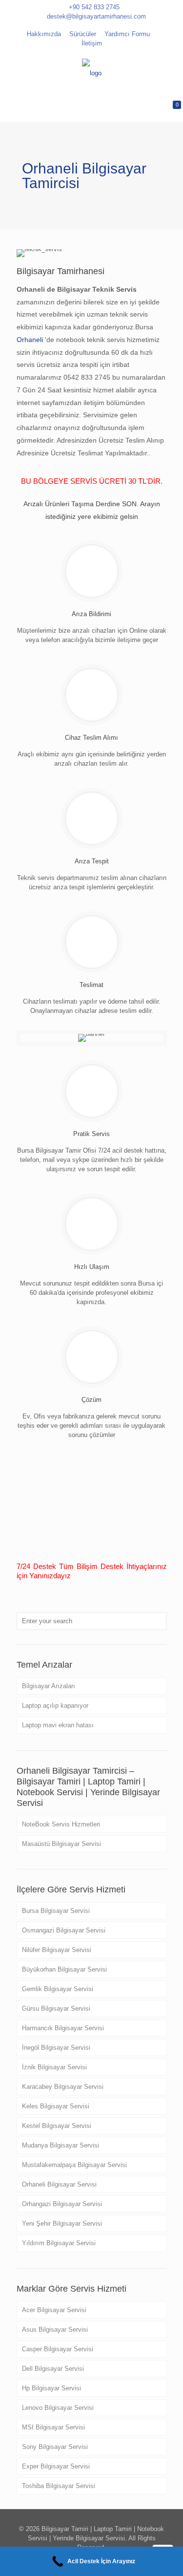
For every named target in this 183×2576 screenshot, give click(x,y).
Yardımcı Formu (127, 34)
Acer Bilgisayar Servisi (54, 2310)
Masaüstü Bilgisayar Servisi (61, 1844)
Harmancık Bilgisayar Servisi (63, 2028)
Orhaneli (31, 340)
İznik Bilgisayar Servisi (54, 2067)
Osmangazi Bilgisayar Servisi (64, 1930)
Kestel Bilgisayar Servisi (57, 2126)
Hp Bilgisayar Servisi (51, 2388)
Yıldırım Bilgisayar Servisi (59, 2243)
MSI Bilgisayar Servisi (53, 2427)
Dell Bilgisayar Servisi (53, 2369)
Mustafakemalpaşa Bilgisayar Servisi (74, 2165)
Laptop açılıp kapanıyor (55, 1706)
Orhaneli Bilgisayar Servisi (59, 2184)
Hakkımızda (44, 34)
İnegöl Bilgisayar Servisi (56, 2048)
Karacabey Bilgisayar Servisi (63, 2087)
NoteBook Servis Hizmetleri (61, 1824)
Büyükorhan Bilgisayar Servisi (64, 1969)
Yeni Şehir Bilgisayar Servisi (62, 2223)
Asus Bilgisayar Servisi (55, 2329)
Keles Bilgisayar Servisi (56, 2106)
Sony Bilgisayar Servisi (55, 2447)
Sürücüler (83, 34)
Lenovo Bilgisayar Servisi (58, 2408)
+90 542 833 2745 (94, 7)
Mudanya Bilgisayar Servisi (61, 2145)
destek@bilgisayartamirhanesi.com (96, 16)
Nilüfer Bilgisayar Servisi (57, 1950)
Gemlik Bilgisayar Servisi (58, 1989)
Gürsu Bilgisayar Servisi (56, 2008)
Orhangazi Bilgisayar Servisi (62, 2204)
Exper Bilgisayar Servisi (56, 2466)
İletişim (92, 43)
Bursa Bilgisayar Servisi (56, 1911)
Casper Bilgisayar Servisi (58, 2349)
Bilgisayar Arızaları (49, 1686)
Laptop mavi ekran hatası (58, 1725)
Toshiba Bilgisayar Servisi (59, 2486)
